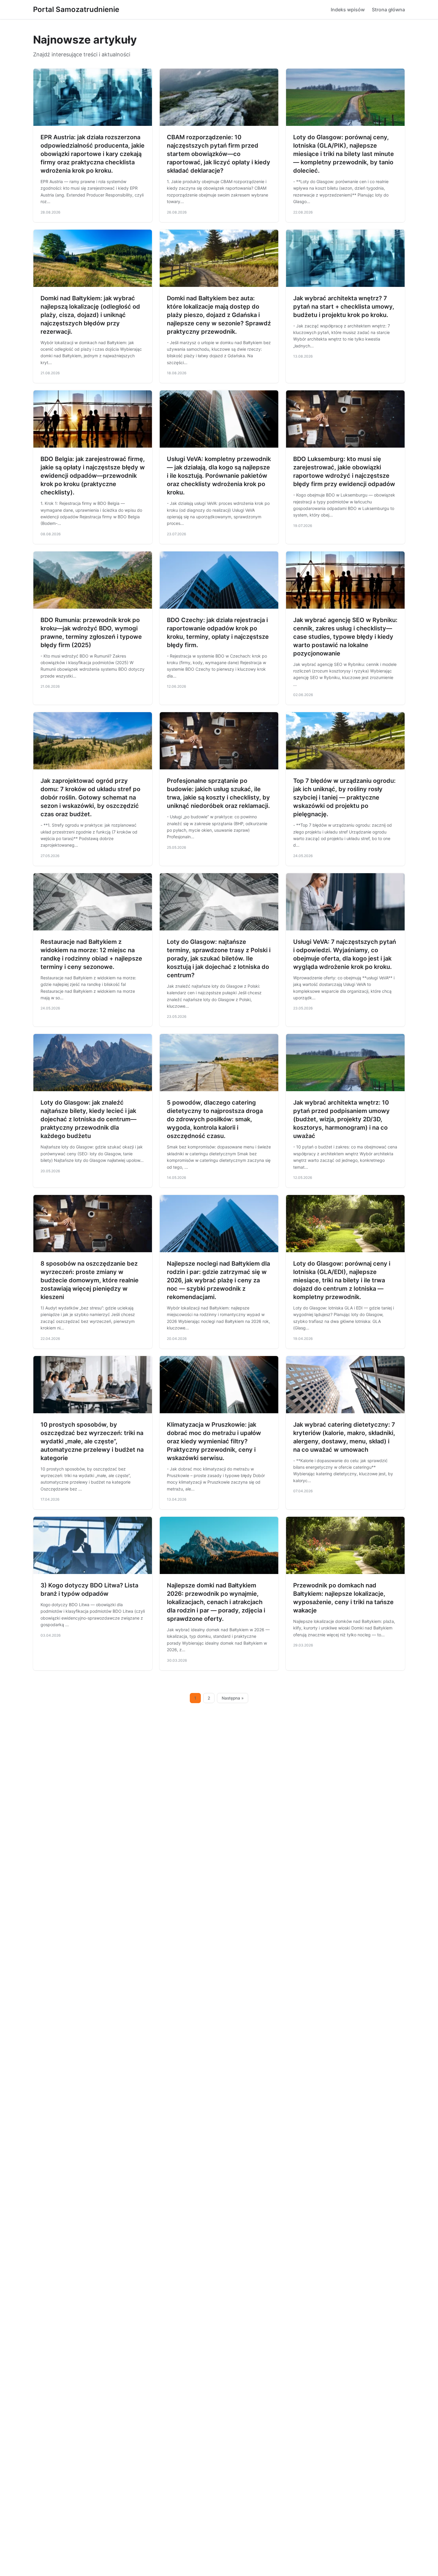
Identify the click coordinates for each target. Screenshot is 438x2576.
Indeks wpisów (348, 10)
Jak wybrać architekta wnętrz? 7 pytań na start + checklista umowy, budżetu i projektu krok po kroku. (344, 307)
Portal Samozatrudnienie (76, 9)
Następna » (233, 1698)
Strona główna (388, 10)
